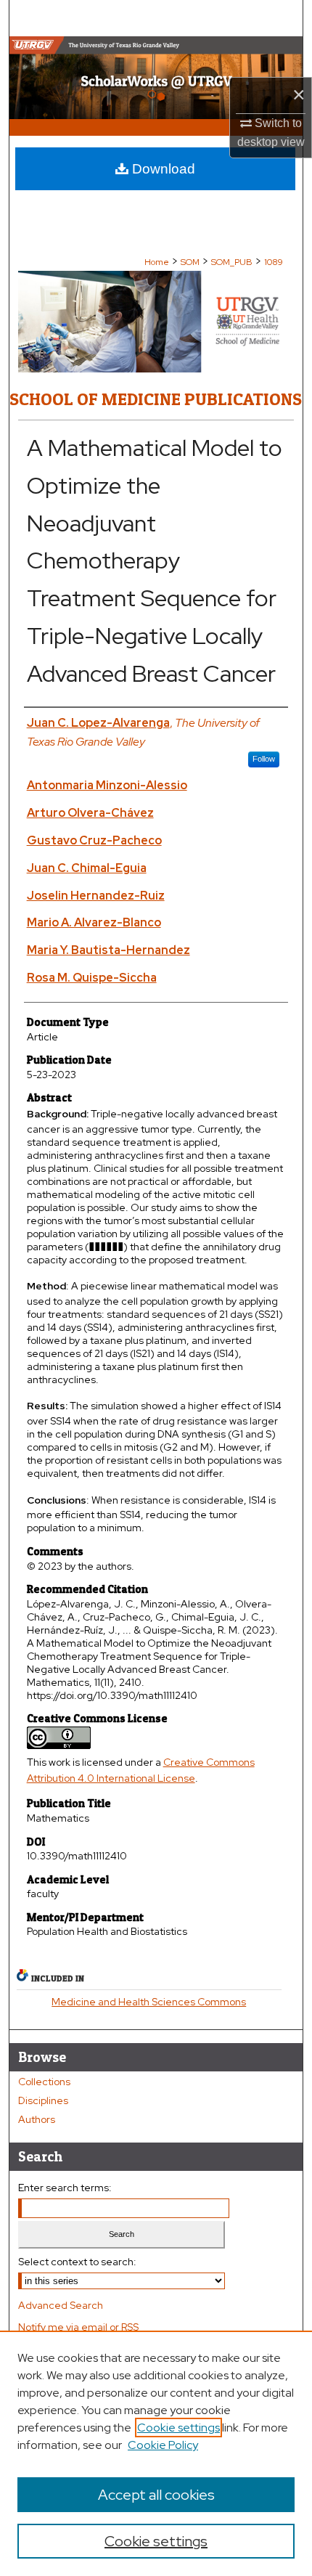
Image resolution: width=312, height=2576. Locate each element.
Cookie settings (178, 2428)
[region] (156, 2453)
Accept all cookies (156, 2495)
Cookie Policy (163, 2445)
